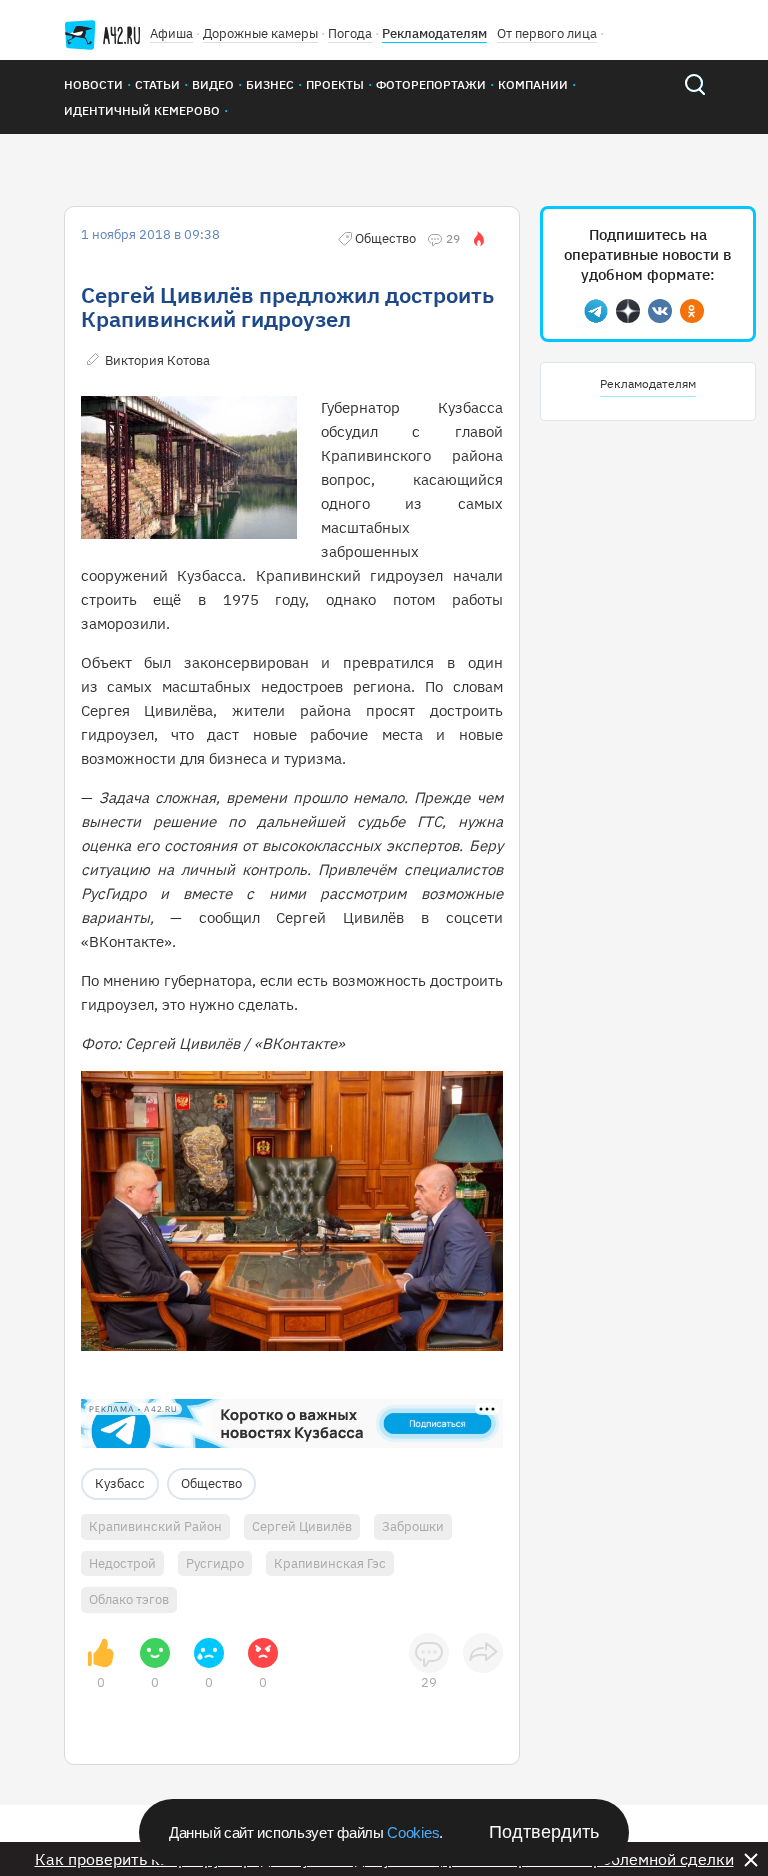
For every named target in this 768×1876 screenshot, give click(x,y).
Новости (93, 84)
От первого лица (547, 33)
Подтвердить (544, 1832)
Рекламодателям (434, 33)
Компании (533, 84)
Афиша (171, 33)
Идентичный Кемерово (142, 110)
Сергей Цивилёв (302, 1526)
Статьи (157, 84)
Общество (211, 1483)
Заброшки (413, 1526)
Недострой (122, 1563)
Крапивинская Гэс (330, 1563)
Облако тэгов (129, 1599)
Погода (350, 33)
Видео (213, 84)
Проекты (335, 84)
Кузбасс (120, 1483)
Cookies (413, 1832)
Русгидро (215, 1563)
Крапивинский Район (155, 1526)
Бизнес (270, 84)
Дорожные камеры (260, 33)
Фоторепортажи (431, 84)
